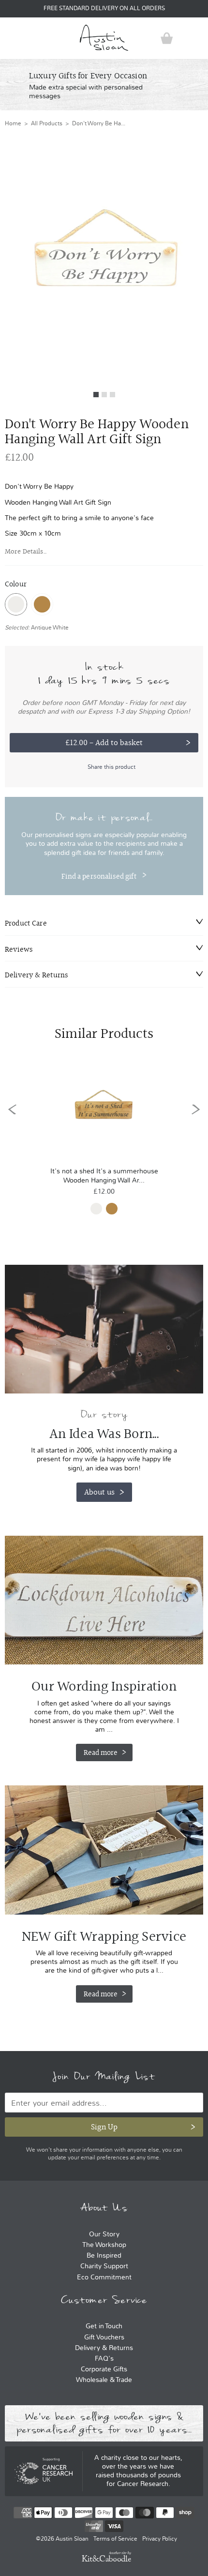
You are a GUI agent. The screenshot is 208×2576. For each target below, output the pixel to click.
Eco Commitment (104, 2277)
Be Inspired (104, 2255)
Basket (167, 38)
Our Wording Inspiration (104, 1600)
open (12, 38)
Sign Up (104, 2127)
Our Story (104, 2234)
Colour (16, 584)
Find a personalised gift (99, 876)
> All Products (42, 123)
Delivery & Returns (104, 2348)
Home (13, 123)
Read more (101, 1752)
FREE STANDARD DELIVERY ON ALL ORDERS (104, 8)
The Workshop (104, 2245)
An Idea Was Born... (104, 1434)
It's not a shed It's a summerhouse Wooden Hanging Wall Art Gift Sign (104, 1109)
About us (99, 1492)
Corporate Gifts (104, 2369)
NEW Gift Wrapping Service (104, 1850)
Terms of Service (115, 2539)
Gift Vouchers (104, 2337)
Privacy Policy (160, 2539)
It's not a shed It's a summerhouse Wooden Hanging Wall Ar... (104, 1176)
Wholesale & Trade (104, 2380)
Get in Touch (104, 2326)
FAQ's (104, 2359)
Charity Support (104, 2266)
